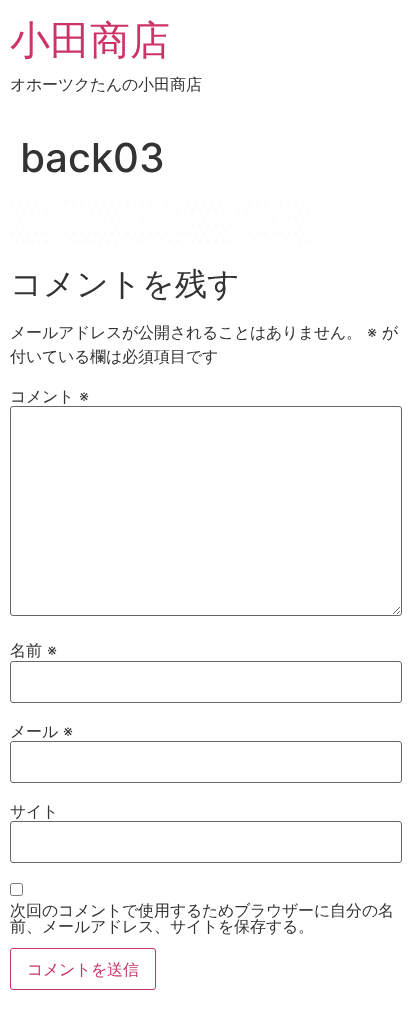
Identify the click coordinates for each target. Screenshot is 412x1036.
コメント (49, 396)
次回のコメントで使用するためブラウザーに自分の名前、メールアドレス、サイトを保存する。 (202, 918)
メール (41, 731)
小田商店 (90, 39)
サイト (34, 811)
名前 (33, 650)
